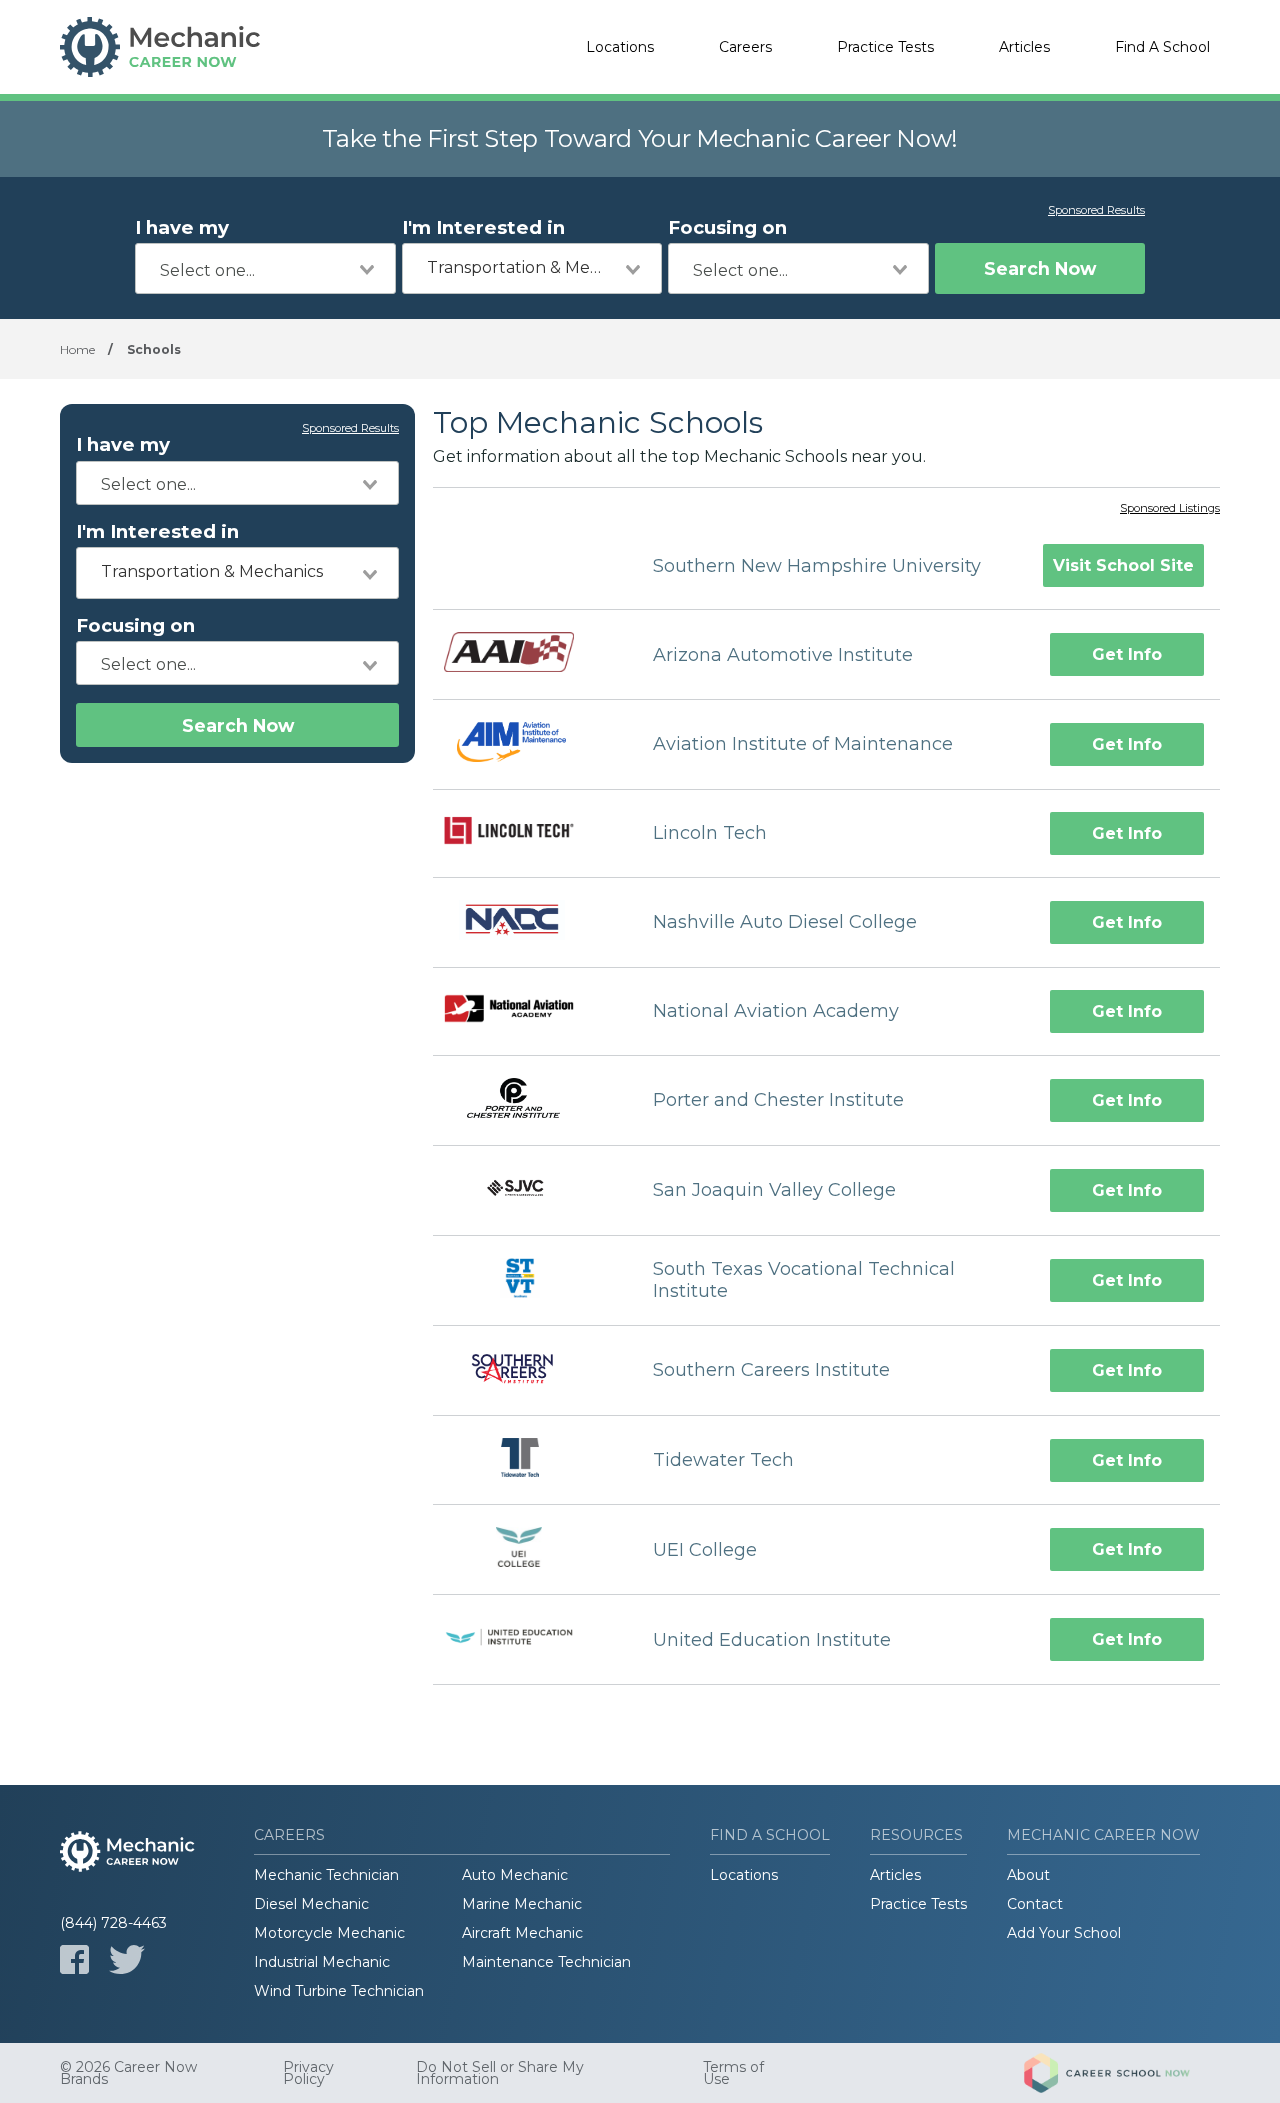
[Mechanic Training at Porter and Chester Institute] (525, 1100)
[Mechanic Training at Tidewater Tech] (525, 1460)
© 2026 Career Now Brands (128, 2073)
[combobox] (265, 268)
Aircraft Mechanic (522, 1933)
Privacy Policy (308, 2073)
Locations (620, 47)
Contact (1035, 1904)
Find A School (1162, 47)
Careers (745, 47)
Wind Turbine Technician (339, 1991)
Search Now (1040, 268)
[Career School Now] (1122, 2073)
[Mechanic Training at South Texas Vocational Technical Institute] (525, 1280)
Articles (1024, 47)
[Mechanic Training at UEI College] (525, 1549)
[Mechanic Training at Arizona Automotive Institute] (525, 654)
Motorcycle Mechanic (329, 1933)
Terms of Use (733, 2073)
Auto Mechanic (515, 1875)
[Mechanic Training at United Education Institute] (525, 1639)
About (1028, 1875)
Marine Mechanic (522, 1904)
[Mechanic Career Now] (160, 47)
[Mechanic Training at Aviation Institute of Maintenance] (525, 744)
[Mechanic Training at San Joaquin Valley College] (525, 1190)
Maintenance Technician (546, 1962)
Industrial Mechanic (322, 1962)
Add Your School (1064, 1933)
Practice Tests (885, 47)
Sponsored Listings (1170, 509)
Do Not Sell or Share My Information (500, 2073)
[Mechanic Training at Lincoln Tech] (525, 833)
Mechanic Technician (326, 1875)
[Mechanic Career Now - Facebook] (74, 1959)
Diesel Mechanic (311, 1904)
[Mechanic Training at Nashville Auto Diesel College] (525, 922)
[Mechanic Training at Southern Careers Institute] (525, 1370)
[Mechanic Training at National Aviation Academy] (525, 1011)
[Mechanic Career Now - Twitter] (127, 1959)
